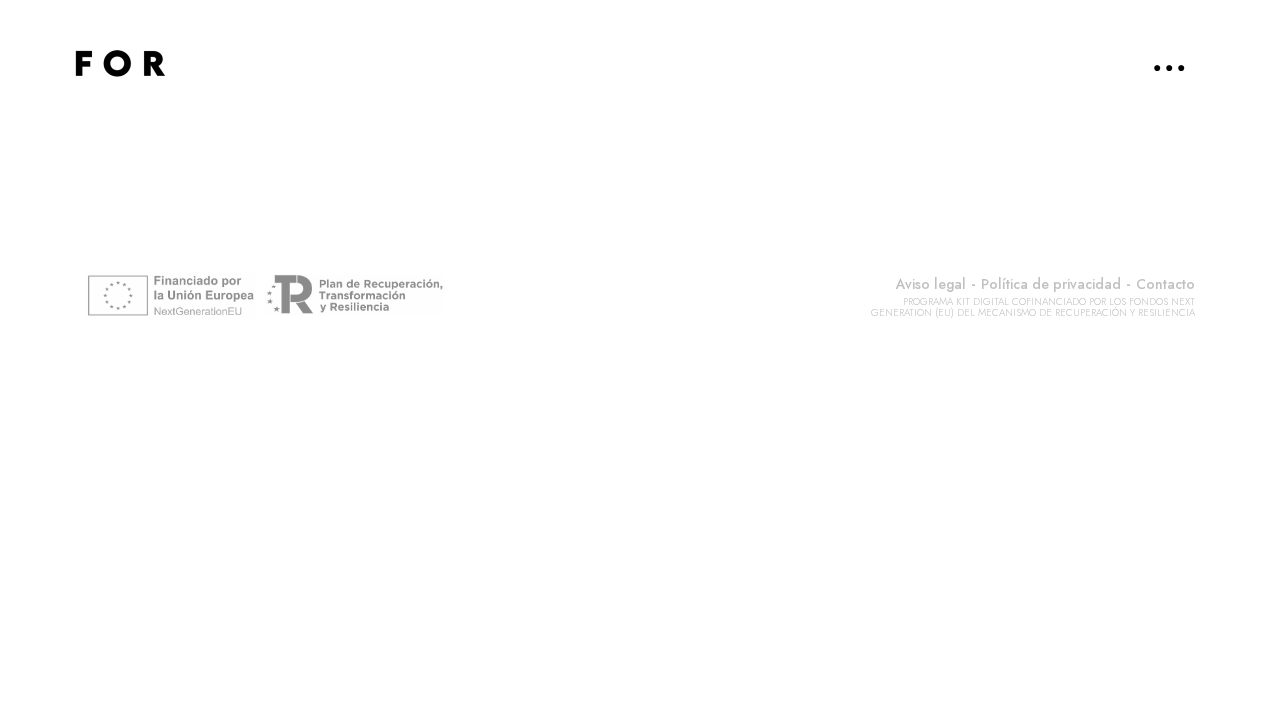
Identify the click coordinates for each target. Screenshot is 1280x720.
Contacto (1165, 284)
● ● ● (1169, 67)
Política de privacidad (1051, 284)
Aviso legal (931, 284)
